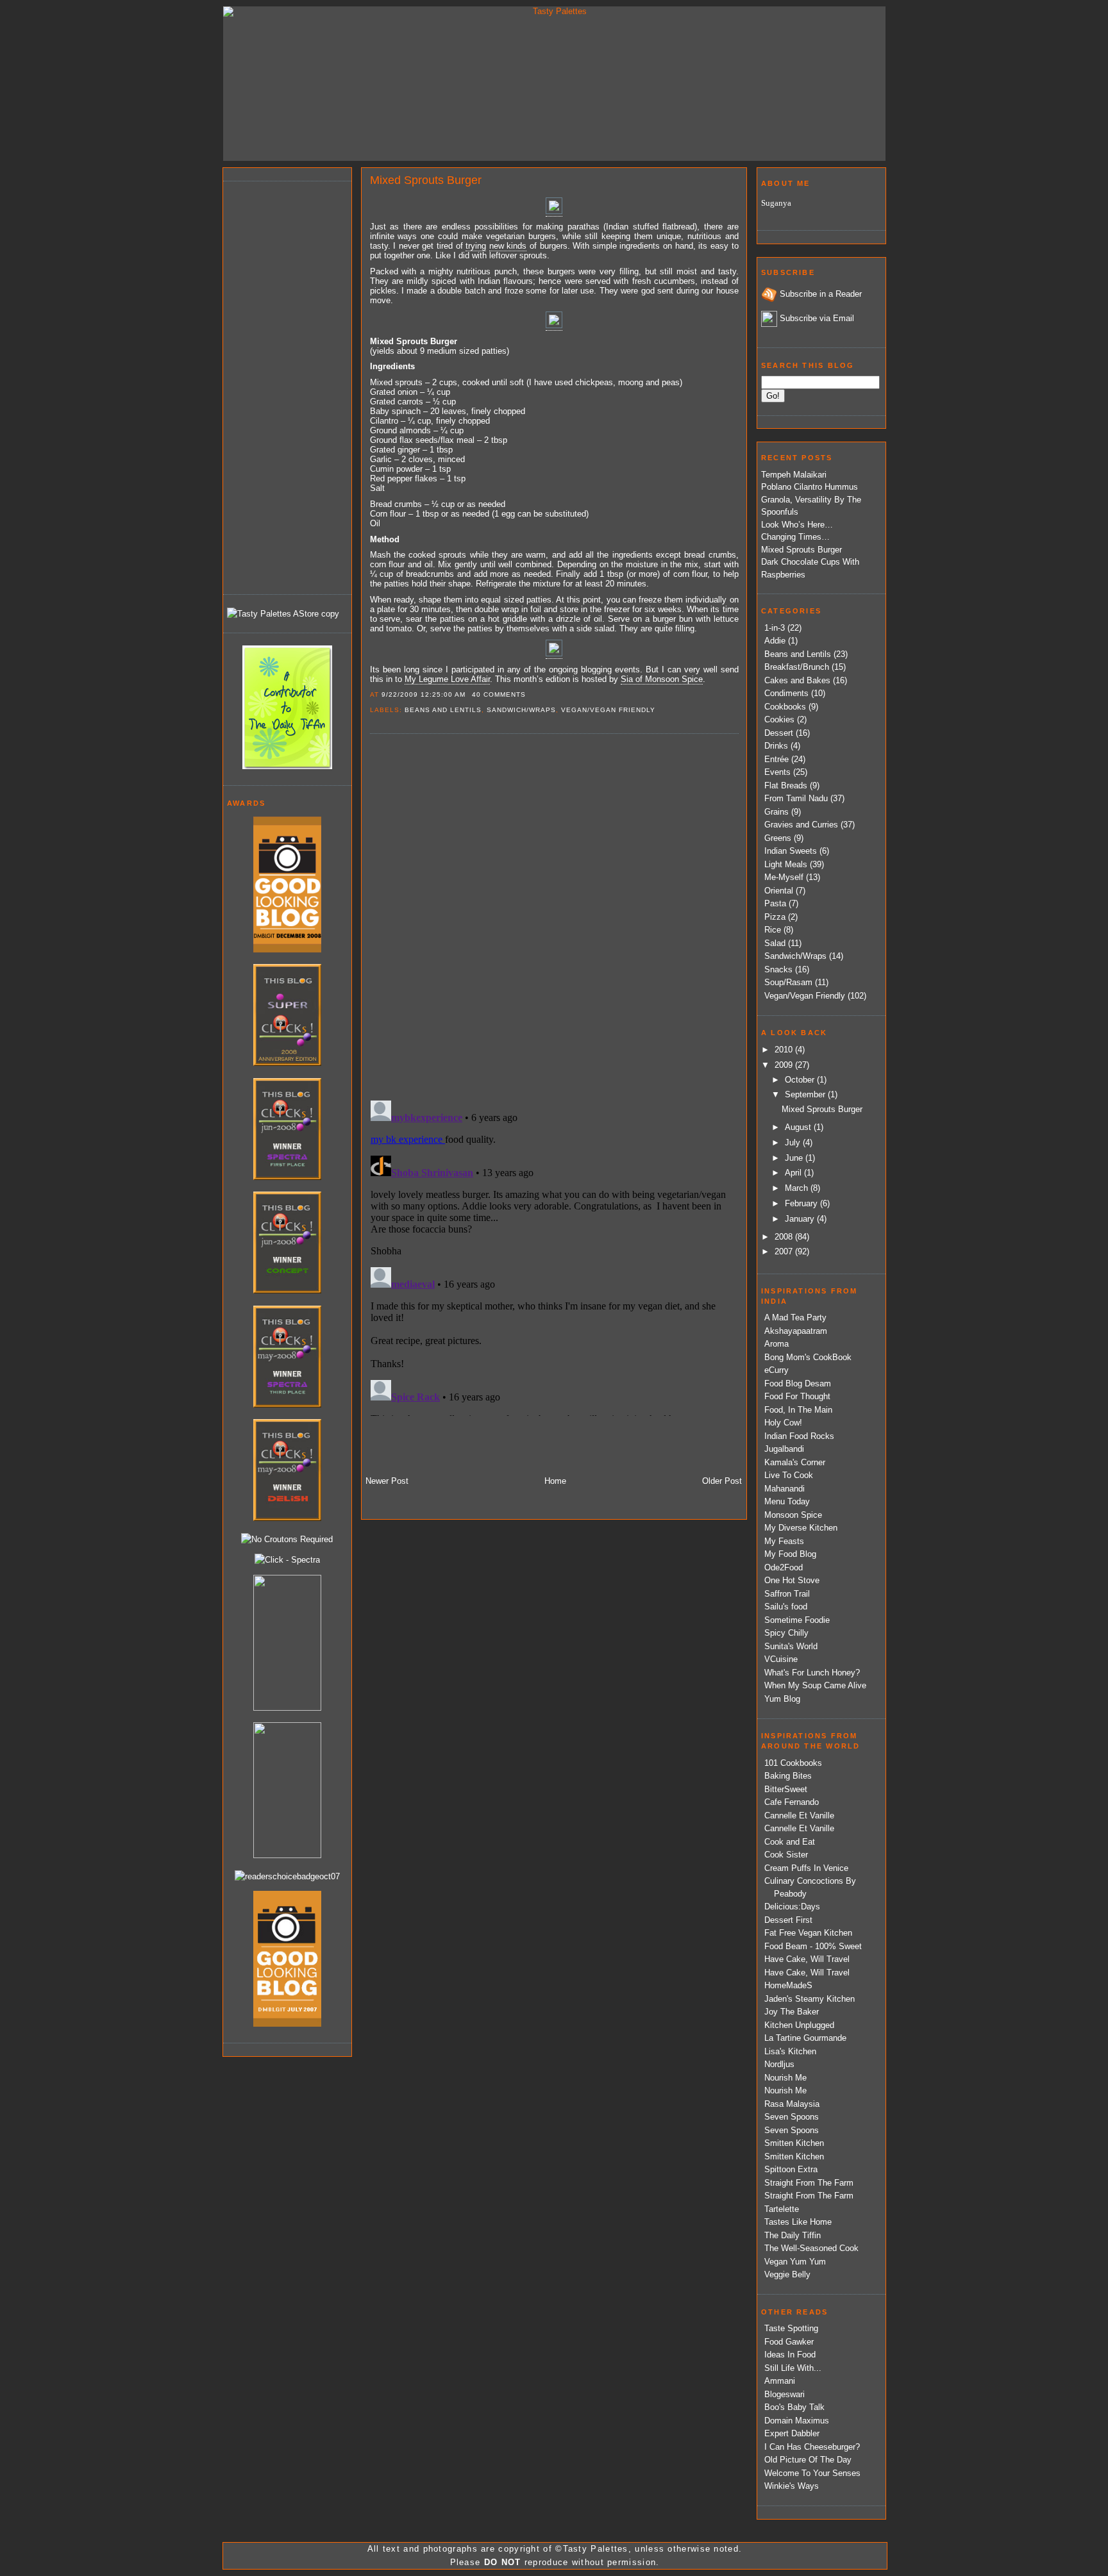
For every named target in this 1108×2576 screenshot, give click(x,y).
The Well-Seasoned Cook (811, 2248)
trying (476, 246)
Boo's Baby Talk (794, 2407)
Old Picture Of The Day (808, 2460)
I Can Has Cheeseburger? (812, 2447)
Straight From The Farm (809, 2183)
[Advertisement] (278, 386)
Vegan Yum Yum (795, 2262)
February (802, 1203)
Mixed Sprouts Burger (426, 180)
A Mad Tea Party (795, 1317)
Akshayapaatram (796, 1331)
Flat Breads (786, 785)
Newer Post (387, 1481)
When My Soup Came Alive (815, 1685)
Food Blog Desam (798, 1384)
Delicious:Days (792, 1907)
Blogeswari (785, 2394)
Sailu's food (786, 1607)
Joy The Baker (792, 2012)
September (806, 1094)
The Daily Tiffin (793, 2235)
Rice (773, 930)
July (794, 1143)
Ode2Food (784, 1567)
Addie (775, 641)
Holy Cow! (783, 1423)
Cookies (779, 719)
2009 (785, 1065)
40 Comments (499, 694)
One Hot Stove (792, 1580)
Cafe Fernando (792, 1802)
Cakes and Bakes (797, 680)
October (801, 1080)
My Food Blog (790, 1554)
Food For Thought (797, 1396)
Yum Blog (782, 1699)
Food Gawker (789, 2342)
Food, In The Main (798, 1410)
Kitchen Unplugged (799, 2025)
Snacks (778, 969)
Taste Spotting (791, 2328)
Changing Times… (795, 537)
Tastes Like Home (798, 2222)
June (795, 1158)
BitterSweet (786, 1789)
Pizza (775, 917)
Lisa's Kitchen (790, 2051)
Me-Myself (784, 877)
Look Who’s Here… (797, 525)
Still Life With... (793, 2368)
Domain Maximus (797, 2421)
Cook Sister (786, 1855)
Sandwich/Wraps (521, 710)
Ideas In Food (790, 2355)
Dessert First (788, 1920)
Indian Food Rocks (799, 1436)
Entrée (776, 759)
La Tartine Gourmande (805, 2038)
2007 (785, 1251)
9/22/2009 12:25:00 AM (424, 694)
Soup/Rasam (788, 982)
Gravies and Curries (801, 825)
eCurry (776, 1370)
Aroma (776, 1344)
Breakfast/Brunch (797, 667)
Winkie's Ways (792, 2486)
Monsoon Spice (793, 1515)
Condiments (786, 693)
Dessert (779, 733)
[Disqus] (554, 916)
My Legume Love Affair (447, 679)
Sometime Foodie (797, 1620)
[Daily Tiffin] (287, 766)
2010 (785, 1050)
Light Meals (786, 864)
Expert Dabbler (792, 2433)
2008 (785, 1237)
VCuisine (781, 1659)
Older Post (722, 1481)
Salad (775, 943)
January (801, 1219)
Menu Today (787, 1501)
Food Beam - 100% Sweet (813, 1946)
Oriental (779, 891)
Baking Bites (788, 1776)
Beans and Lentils (443, 710)
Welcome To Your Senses (812, 2473)
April (794, 1173)
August (799, 1127)
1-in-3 (775, 628)
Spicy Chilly (786, 1633)
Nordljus (779, 2064)
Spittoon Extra (791, 2169)
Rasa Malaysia (792, 2104)
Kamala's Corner (795, 1462)
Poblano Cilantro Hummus (810, 487)
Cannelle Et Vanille (799, 1816)
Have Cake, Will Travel (807, 1959)
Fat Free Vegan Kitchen (808, 1933)
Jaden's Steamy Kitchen (810, 1999)
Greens (778, 838)
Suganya (776, 203)
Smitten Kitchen (794, 2143)
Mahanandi (785, 1489)
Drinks (776, 746)
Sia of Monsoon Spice (662, 679)
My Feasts (784, 1541)
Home (555, 1481)
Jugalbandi (784, 1449)
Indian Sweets (791, 851)
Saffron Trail (787, 1594)
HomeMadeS (788, 1985)
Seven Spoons (792, 2117)
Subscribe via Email (817, 318)
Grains (776, 812)
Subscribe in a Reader (821, 294)
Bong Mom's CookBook (808, 1357)
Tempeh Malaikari (794, 475)
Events (777, 772)
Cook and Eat (790, 1842)
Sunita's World (791, 1646)
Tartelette (782, 2209)
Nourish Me (785, 2078)
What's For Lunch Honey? (812, 1673)
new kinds (508, 246)
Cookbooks (785, 707)
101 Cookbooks (793, 1763)
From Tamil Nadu (796, 798)
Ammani (780, 2381)
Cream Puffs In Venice (806, 1868)
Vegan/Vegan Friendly (608, 710)
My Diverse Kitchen (801, 1528)
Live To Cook (789, 1475)
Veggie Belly (787, 2274)
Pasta (775, 903)
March (798, 1188)
